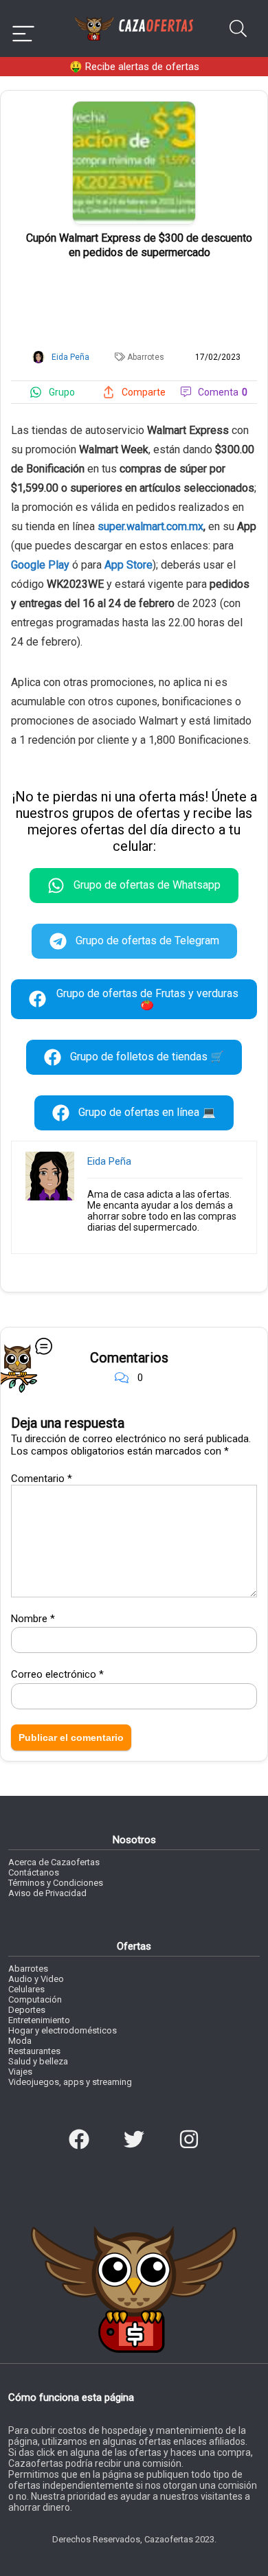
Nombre (33, 1619)
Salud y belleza (38, 2061)
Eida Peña (109, 1161)
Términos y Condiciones (56, 1883)
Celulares (26, 1989)
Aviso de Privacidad (47, 1893)
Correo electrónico (57, 1674)
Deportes (27, 2010)
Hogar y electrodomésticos (63, 2030)
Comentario (42, 1479)
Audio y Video (36, 1979)
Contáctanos (34, 1872)
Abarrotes (146, 357)
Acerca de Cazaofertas (54, 1862)
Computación (35, 1999)
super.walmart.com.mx (150, 526)
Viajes (20, 2072)
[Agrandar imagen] (134, 107)
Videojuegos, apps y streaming (70, 2082)
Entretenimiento (39, 2020)
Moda (20, 2041)
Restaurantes (34, 2051)
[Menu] (23, 29)
